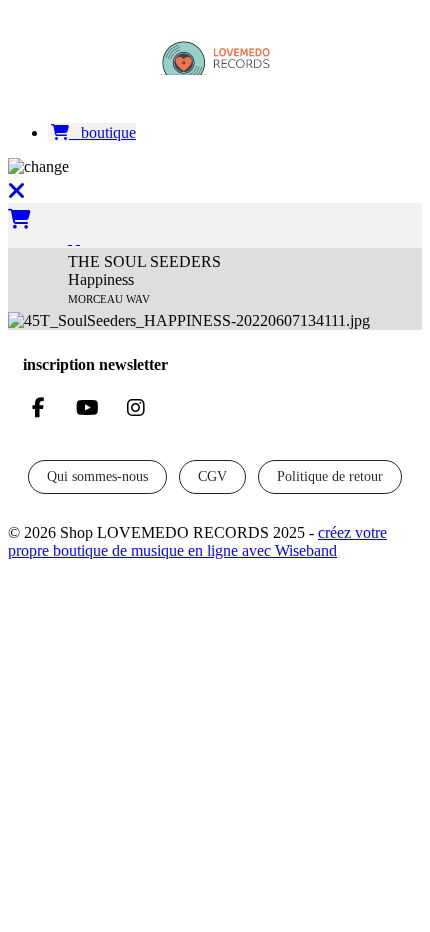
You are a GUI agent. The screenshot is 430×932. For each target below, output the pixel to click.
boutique (102, 132)
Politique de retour (330, 476)
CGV (212, 476)
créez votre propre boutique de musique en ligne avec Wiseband (197, 541)
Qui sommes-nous (97, 476)
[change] (215, 167)
